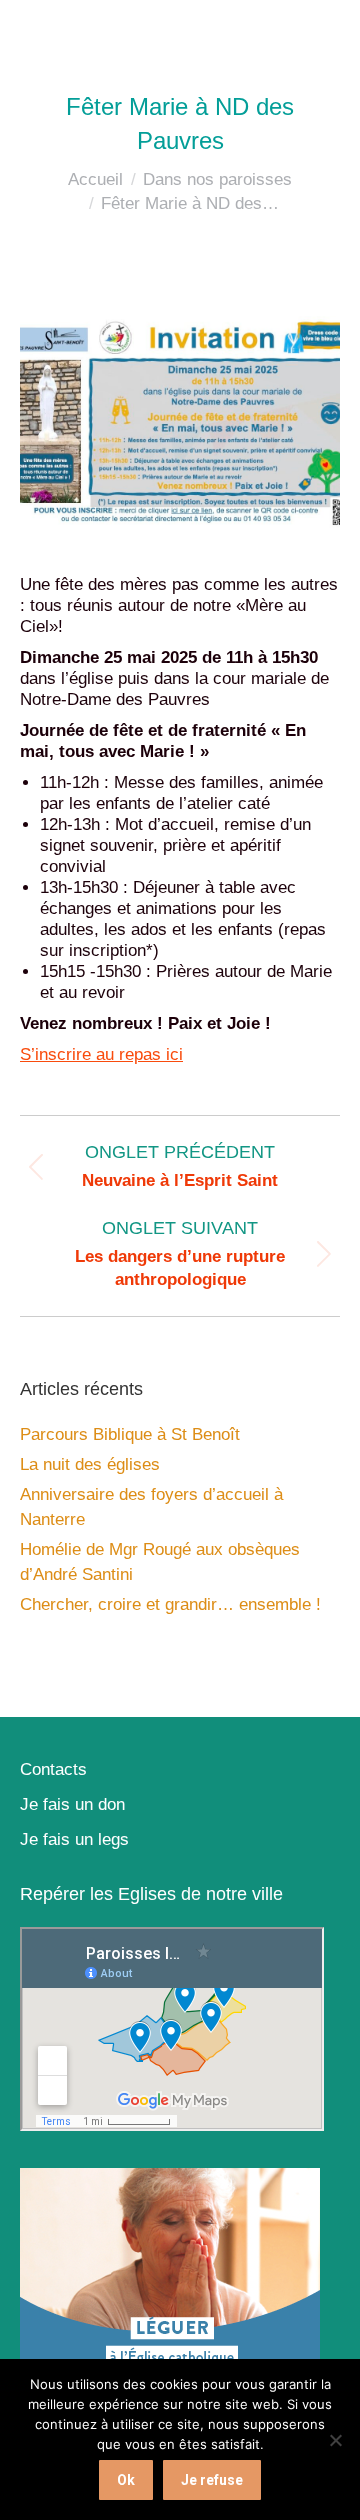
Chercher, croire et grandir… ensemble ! (170, 1604)
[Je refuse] (335, 2440)
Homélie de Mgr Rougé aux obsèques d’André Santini (160, 1562)
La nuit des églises (90, 1464)
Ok (126, 2480)
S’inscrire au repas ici (101, 1054)
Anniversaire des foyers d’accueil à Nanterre (151, 1507)
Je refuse (212, 2480)
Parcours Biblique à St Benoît (130, 1434)
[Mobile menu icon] (320, 30)
